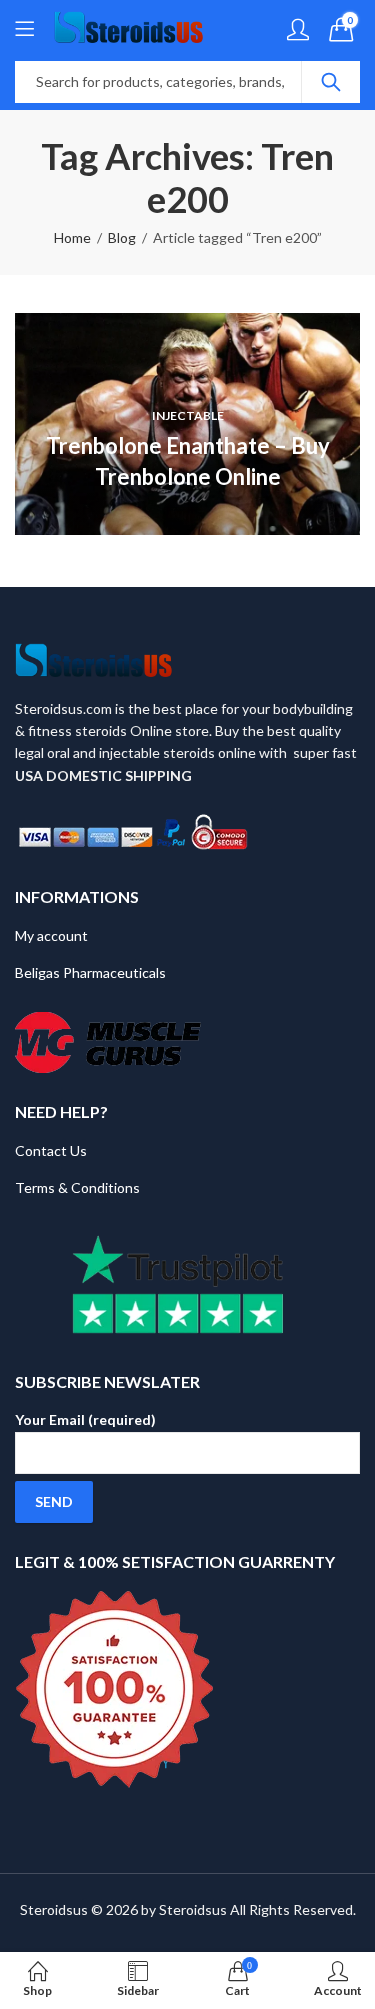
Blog (122, 237)
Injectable (188, 415)
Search (331, 82)
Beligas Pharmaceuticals (90, 972)
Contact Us (51, 1150)
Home (72, 237)
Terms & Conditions (77, 1187)
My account (51, 935)
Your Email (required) (85, 1419)
